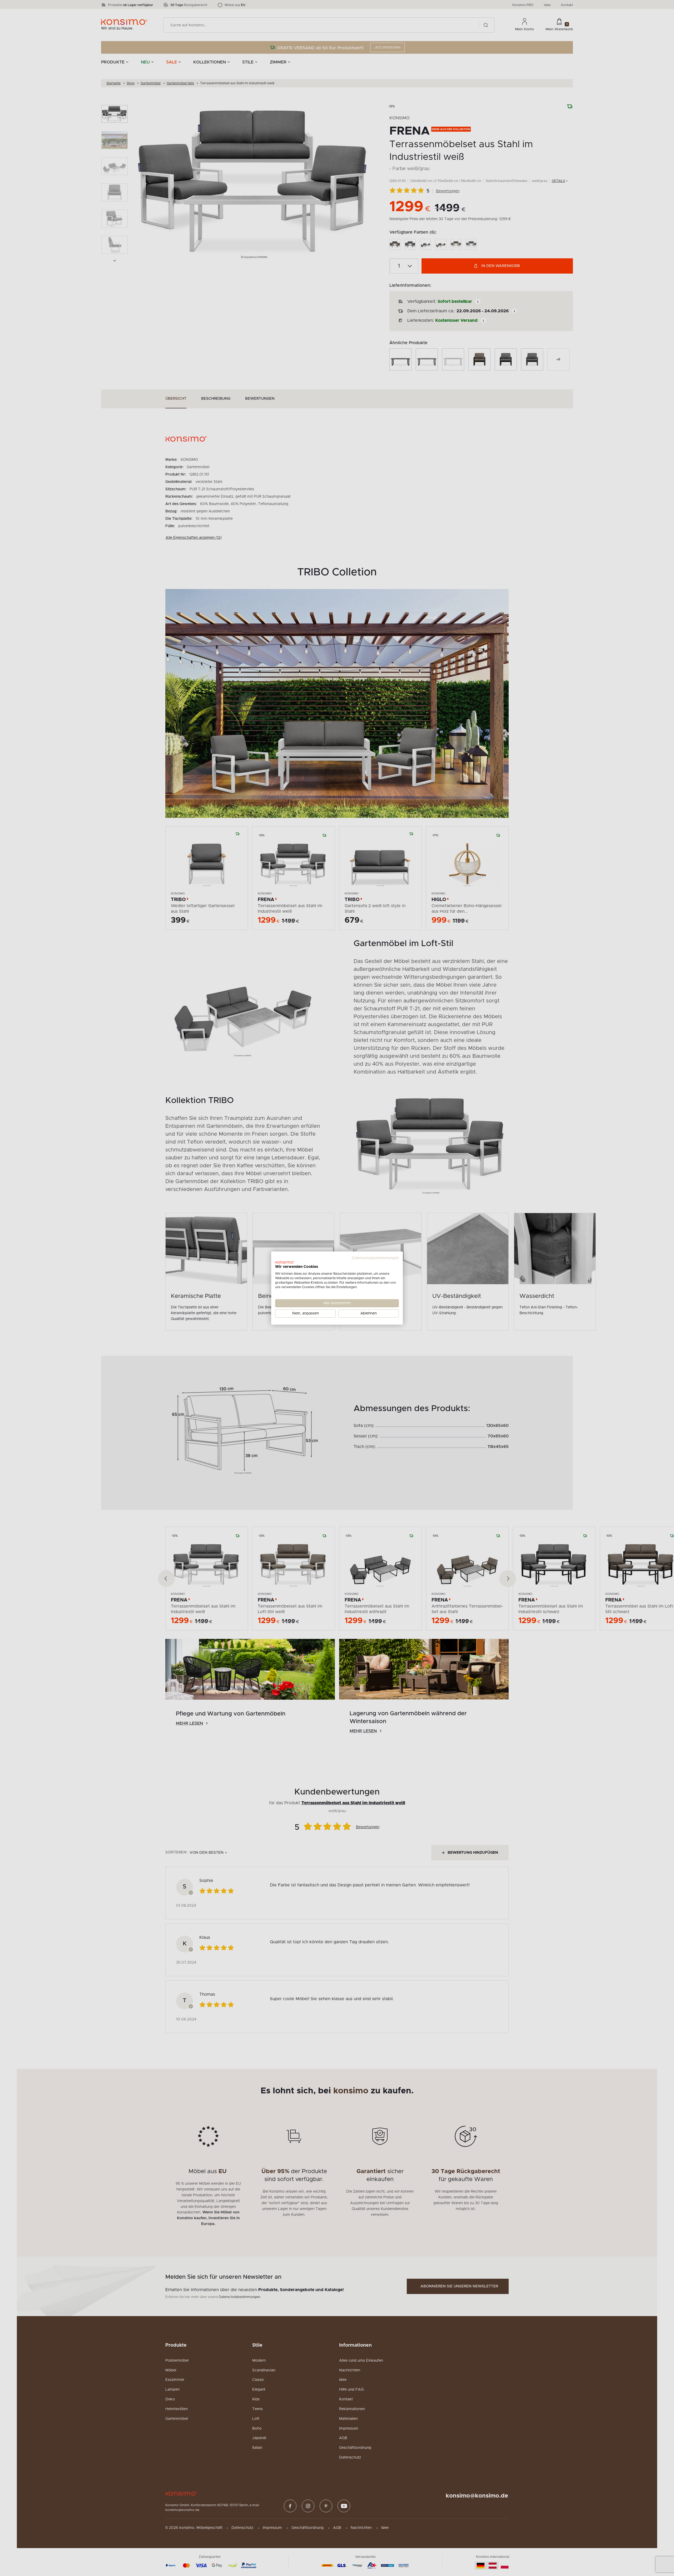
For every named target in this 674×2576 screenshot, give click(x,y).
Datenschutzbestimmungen (375, 1258)
